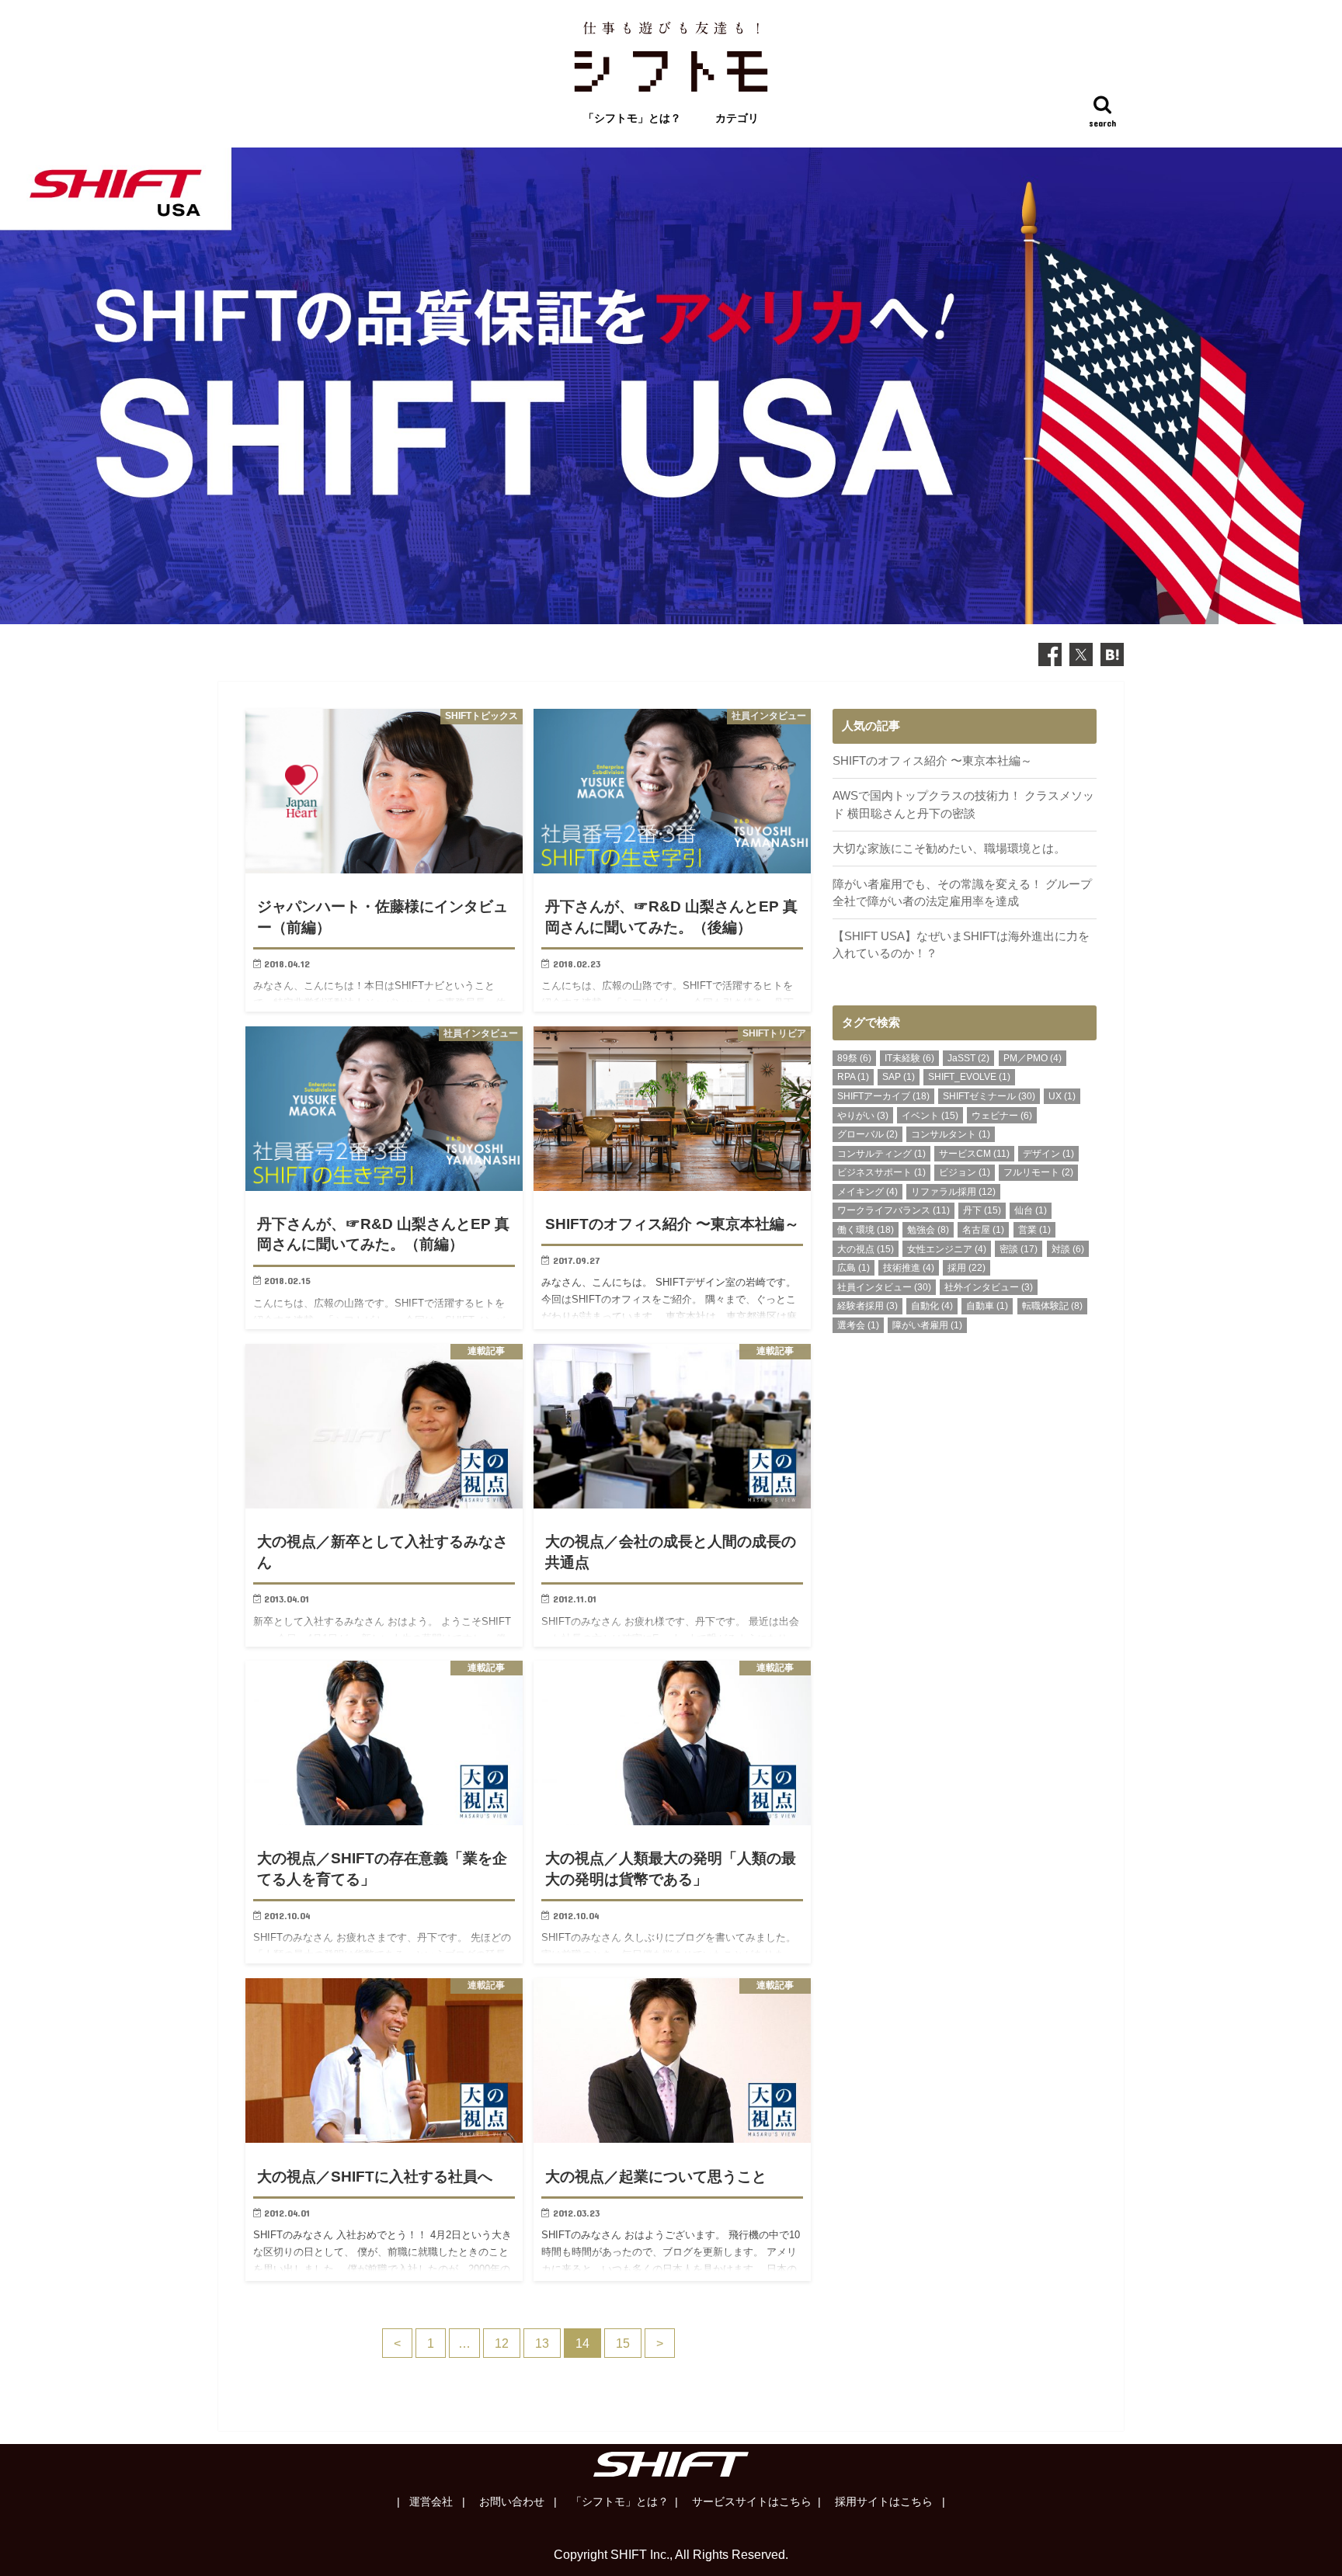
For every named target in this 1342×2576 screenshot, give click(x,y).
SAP (899, 1077)
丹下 (982, 1210)
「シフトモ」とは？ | (623, 2501)
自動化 (932, 1306)
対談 (1068, 1249)
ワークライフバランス (894, 1210)
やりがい (863, 1116)
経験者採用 (867, 1306)
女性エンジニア (947, 1249)
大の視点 (866, 1249)
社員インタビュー (884, 1287)
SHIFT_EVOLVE (969, 1077)
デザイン (1048, 1154)
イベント (930, 1116)
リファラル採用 (953, 1192)
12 (502, 2343)
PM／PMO (1033, 1058)
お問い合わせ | (516, 2501)
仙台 (1031, 1210)
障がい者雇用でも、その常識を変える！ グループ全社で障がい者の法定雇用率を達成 (962, 893)
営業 (1034, 1230)
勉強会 (928, 1230)
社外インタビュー (989, 1287)
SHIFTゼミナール (989, 1096)
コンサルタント (951, 1134)
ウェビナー (1002, 1116)
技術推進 (909, 1268)
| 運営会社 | (431, 2501)
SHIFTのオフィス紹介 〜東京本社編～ (932, 761)
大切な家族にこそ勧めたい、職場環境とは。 (949, 849)
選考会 (858, 1325)
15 (623, 2343)
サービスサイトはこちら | (755, 2501)
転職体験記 (1052, 1306)
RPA (853, 1077)
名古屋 (983, 1230)
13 (542, 2343)
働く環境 (866, 1230)
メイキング (867, 1192)
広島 (854, 1268)
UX (1062, 1096)
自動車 (987, 1306)
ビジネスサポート (881, 1172)
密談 (1019, 1249)
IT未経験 (909, 1058)
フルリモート (1038, 1172)
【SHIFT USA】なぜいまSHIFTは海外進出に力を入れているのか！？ (961, 945)
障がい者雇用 (927, 1325)
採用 (967, 1268)
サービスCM (974, 1154)
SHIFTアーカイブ (883, 1096)
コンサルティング (881, 1154)
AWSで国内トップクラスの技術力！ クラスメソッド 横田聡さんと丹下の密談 (963, 804)
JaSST (968, 1058)
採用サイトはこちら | (888, 2501)
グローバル (867, 1134)
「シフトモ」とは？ (632, 118)
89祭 (854, 1058)
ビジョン (965, 1172)
